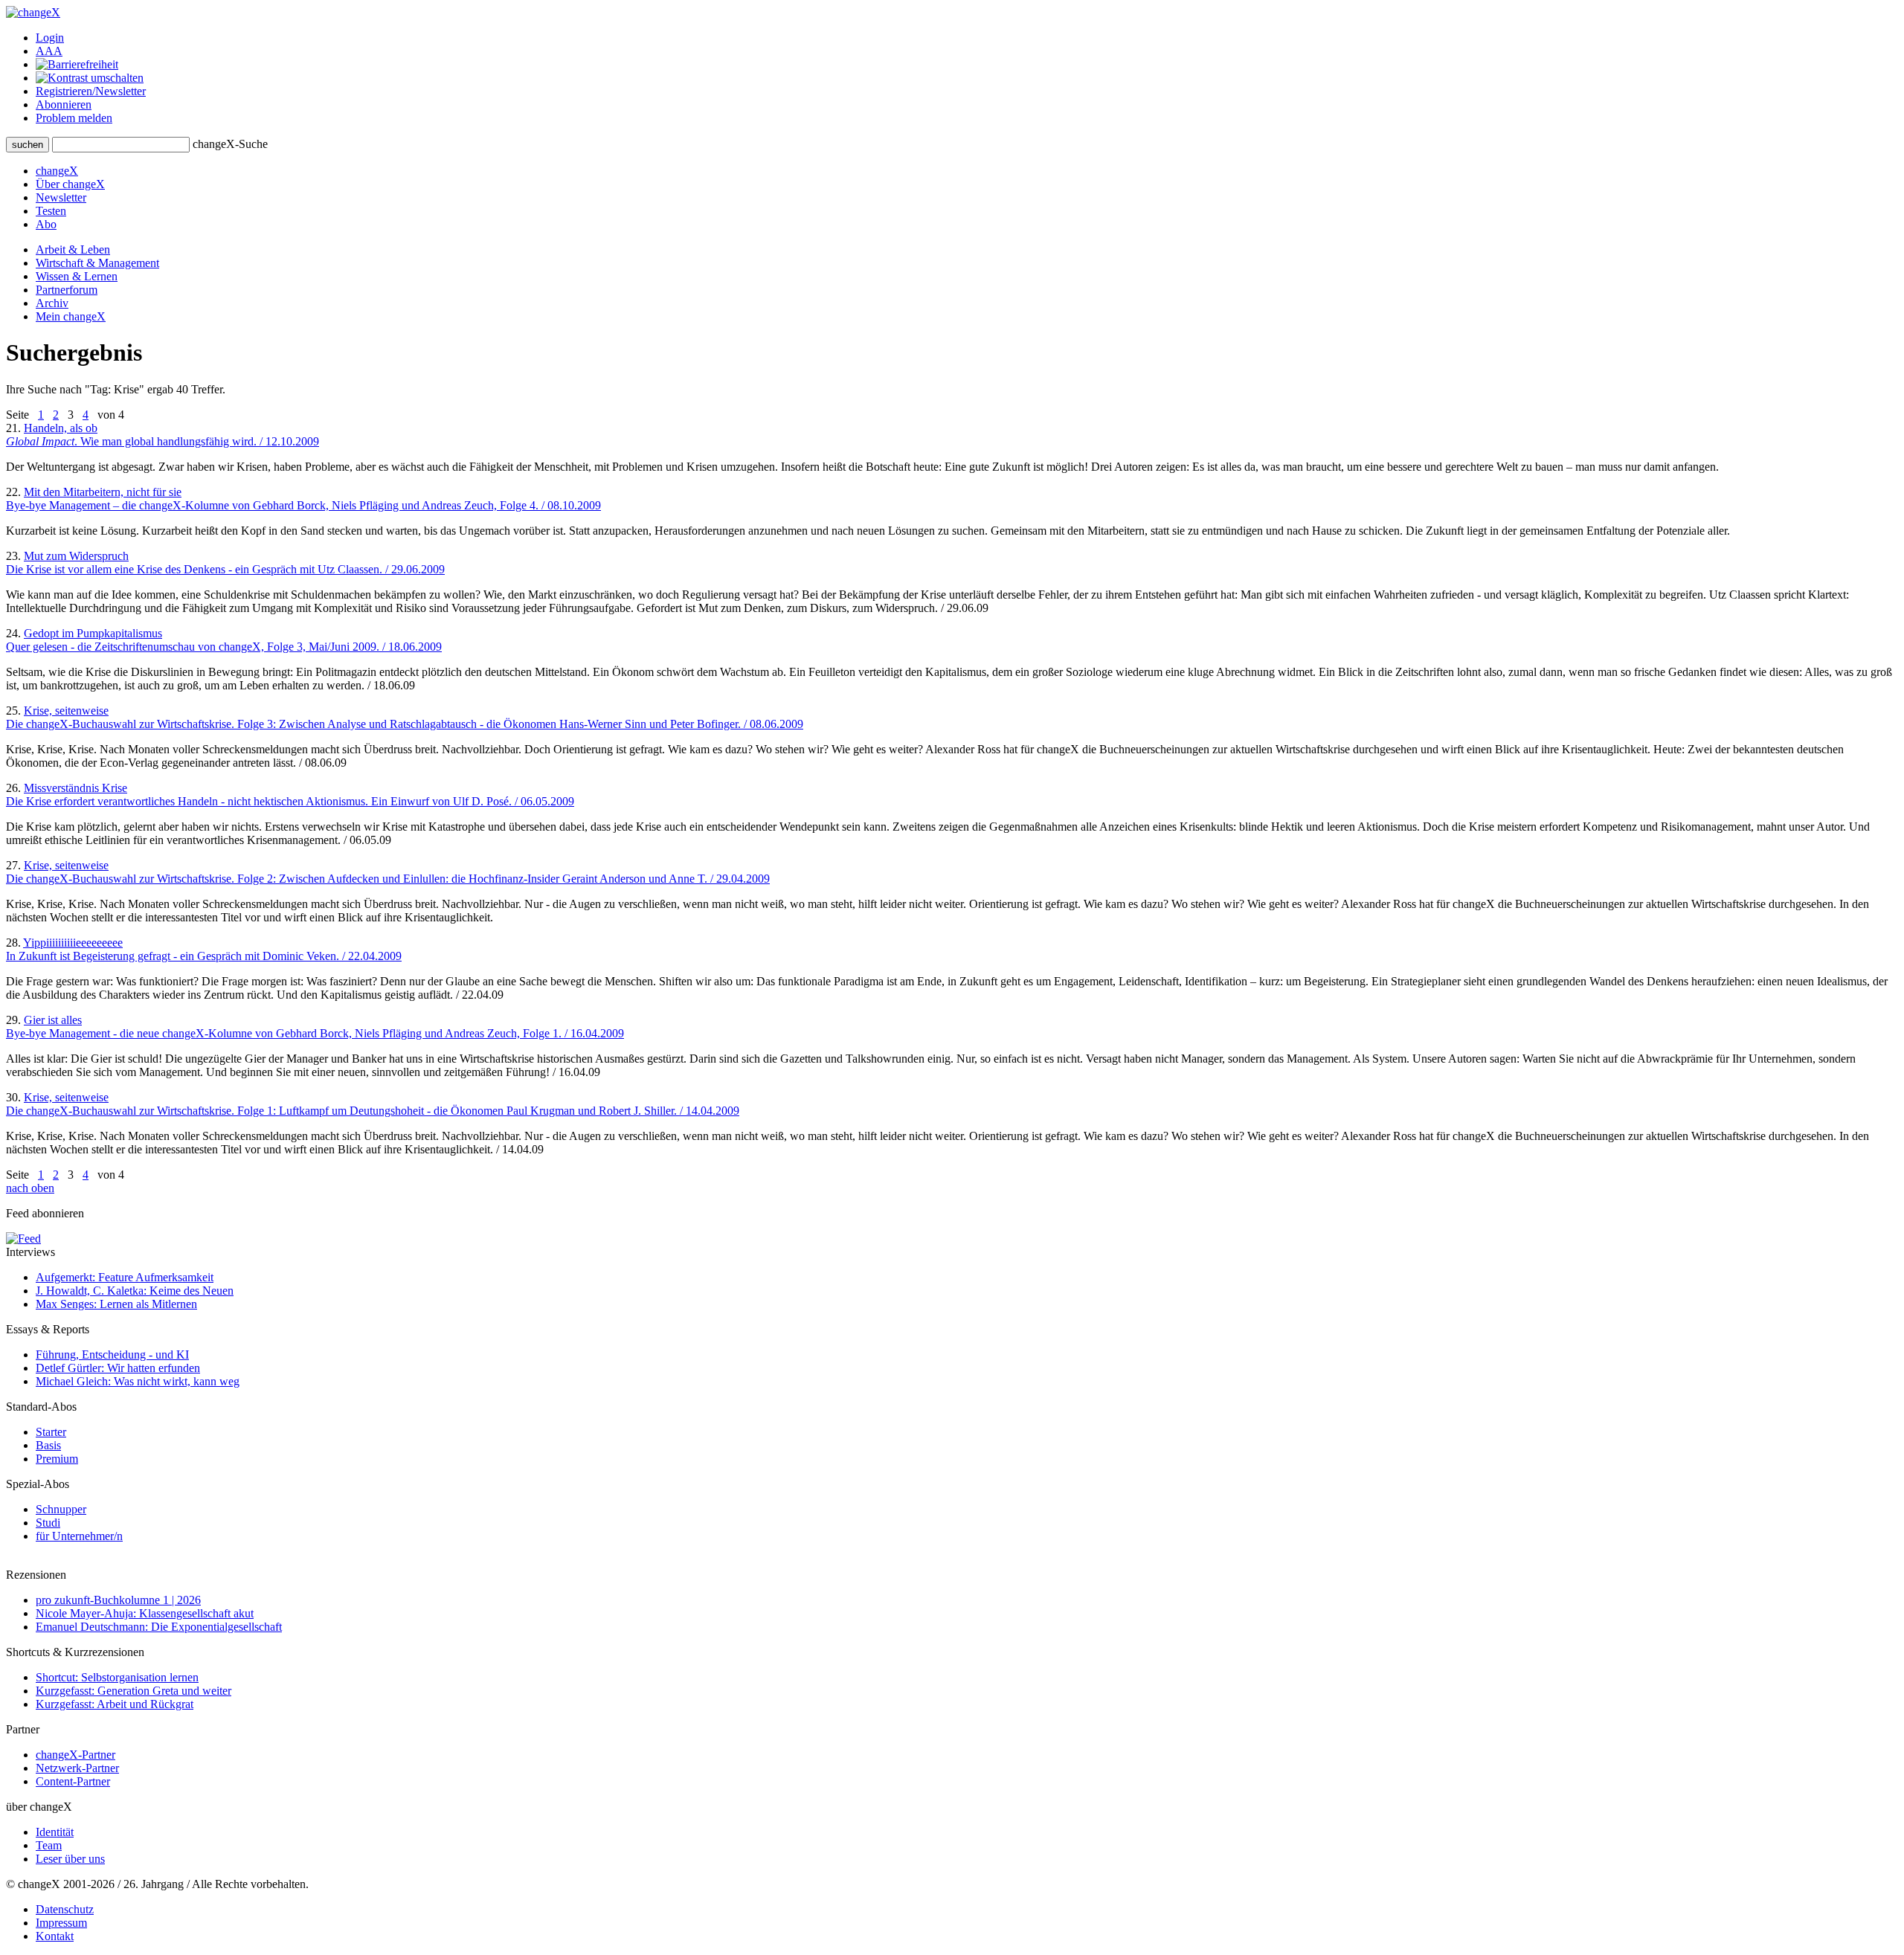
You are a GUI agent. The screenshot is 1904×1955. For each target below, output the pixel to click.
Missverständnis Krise (290, 795)
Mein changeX (71, 316)
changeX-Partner (75, 1755)
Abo (46, 224)
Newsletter (61, 197)
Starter (51, 1432)
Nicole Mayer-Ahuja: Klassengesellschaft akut (145, 1613)
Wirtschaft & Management (97, 263)
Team (49, 1845)
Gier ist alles (315, 1027)
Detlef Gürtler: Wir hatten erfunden (118, 1368)
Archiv (52, 303)
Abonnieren (64, 104)
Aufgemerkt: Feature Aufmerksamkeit (125, 1277)
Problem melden (74, 118)
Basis (48, 1445)
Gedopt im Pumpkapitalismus (224, 640)
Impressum (61, 1923)
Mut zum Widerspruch (225, 563)
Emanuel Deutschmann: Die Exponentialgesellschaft (159, 1627)
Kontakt (55, 1936)
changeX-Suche (230, 144)
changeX (57, 171)
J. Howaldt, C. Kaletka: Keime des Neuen (135, 1291)
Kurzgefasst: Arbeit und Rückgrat (115, 1704)
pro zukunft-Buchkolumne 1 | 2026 (118, 1600)
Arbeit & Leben (73, 249)
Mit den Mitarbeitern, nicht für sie (303, 499)
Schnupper (61, 1509)
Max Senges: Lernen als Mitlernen (116, 1304)
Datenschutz (65, 1909)
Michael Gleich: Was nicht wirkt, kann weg (138, 1381)
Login (50, 38)
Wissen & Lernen (77, 276)
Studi (48, 1523)
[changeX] (33, 12)
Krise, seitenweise (405, 717)
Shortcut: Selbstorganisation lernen (117, 1677)
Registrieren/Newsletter (91, 91)
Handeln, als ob (163, 435)
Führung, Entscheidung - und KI (112, 1355)
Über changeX (70, 184)
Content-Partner (73, 1781)
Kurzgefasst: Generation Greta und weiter (134, 1691)
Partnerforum (67, 290)
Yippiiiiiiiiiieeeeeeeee (204, 949)
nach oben (30, 1188)
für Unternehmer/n (79, 1536)
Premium (57, 1459)
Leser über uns (70, 1859)
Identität (55, 1832)
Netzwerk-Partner (77, 1768)
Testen (51, 211)
